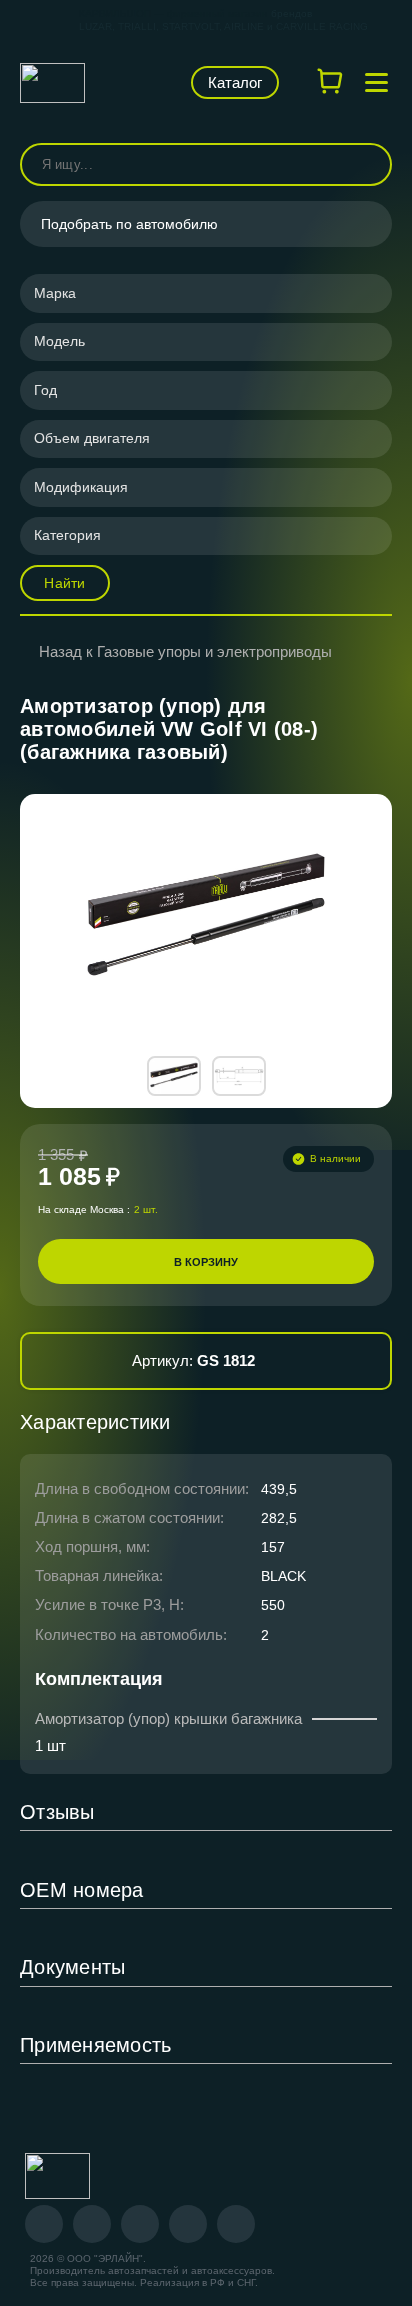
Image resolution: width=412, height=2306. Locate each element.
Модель (59, 341)
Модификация (81, 487)
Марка (55, 293)
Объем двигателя (92, 438)
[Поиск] (368, 164)
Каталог (235, 82)
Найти (64, 583)
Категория (67, 535)
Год (45, 390)
